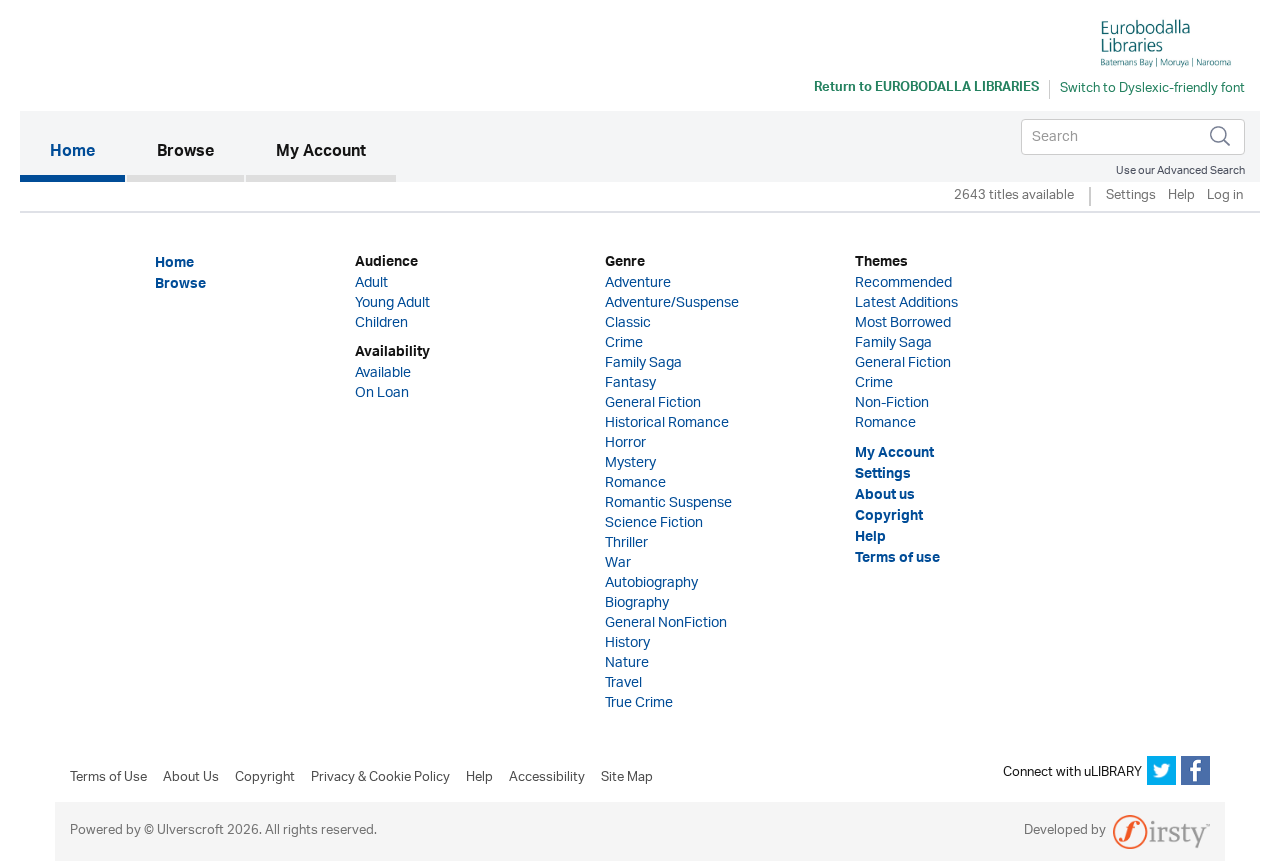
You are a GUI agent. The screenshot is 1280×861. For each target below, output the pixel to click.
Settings (1131, 196)
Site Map (627, 778)
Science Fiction (654, 523)
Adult (371, 283)
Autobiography (651, 583)
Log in (1225, 196)
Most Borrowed (903, 323)
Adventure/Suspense (672, 303)
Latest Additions (906, 303)
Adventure (638, 283)
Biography (637, 603)
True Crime (639, 703)
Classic (628, 323)
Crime (624, 343)
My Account (321, 153)
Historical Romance (667, 423)
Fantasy (630, 383)
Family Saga (643, 363)
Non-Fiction (892, 403)
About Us (191, 778)
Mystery (630, 463)
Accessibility (547, 778)
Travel (623, 683)
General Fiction (653, 403)
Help (1181, 196)
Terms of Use (108, 778)
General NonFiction (666, 623)
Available (383, 373)
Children (381, 323)
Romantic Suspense (668, 503)
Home (87, 152)
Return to (926, 89)
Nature (627, 663)
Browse (185, 153)
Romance (635, 483)
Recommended (903, 283)
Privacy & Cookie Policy (380, 778)
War (618, 563)
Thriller (626, 543)
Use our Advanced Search (1180, 170)
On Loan (382, 393)
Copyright (265, 778)
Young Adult (392, 303)
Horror (625, 443)
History (627, 643)
